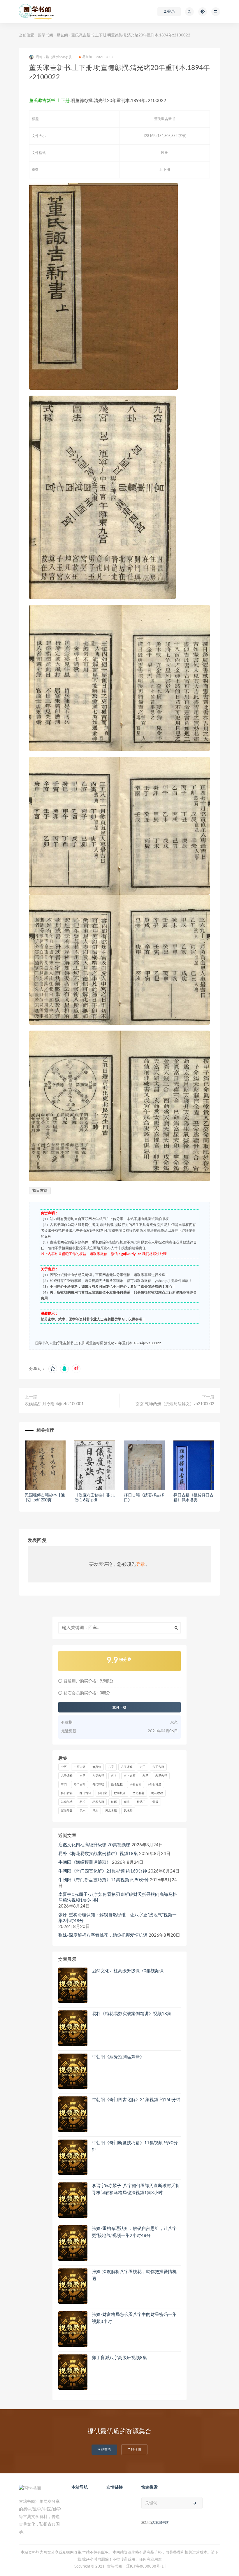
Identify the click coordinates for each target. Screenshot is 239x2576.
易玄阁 (62, 35)
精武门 (141, 1802)
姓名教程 (117, 1784)
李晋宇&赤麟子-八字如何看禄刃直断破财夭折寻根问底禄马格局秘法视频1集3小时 (118, 1897)
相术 (82, 1802)
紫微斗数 (67, 1811)
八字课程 (127, 1767)
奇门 (64, 1784)
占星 (145, 1776)
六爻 (82, 1776)
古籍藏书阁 (161, 2523)
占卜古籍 (130, 1776)
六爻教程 (98, 1776)
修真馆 (97, 1767)
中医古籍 (80, 1767)
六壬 (143, 1767)
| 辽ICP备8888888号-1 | (145, 2567)
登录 (140, 1564)
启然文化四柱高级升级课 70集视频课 (94, 1845)
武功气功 (67, 1802)
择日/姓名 (155, 1784)
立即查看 (104, 2450)
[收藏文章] (53, 1369)
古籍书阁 (115, 2567)
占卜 (114, 1776)
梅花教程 (157, 1793)
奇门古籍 (80, 1784)
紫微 (155, 1802)
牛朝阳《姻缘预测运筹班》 (85, 1862)
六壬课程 (67, 1776)
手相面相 (136, 1784)
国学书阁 (45, 35)
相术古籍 (98, 1802)
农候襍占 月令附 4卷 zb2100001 (54, 1404)
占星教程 (161, 1776)
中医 (64, 1767)
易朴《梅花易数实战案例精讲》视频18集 (98, 1854)
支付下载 (119, 1707)
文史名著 (138, 1793)
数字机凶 (120, 1793)
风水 (82, 1811)
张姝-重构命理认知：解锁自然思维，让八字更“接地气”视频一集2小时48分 (117, 1918)
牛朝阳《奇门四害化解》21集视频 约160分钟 (103, 1871)
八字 (111, 1767)
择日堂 (103, 1793)
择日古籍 (40, 1191)
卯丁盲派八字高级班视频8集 (119, 2358)
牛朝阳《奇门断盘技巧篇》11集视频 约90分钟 (103, 1880)
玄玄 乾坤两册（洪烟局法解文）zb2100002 (175, 1404)
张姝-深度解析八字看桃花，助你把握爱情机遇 (103, 1935)
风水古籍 (111, 1811)
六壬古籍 (158, 1767)
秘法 (127, 1802)
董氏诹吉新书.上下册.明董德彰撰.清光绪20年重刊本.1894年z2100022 (107, 1343)
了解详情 (134, 2450)
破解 (114, 1802)
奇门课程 (98, 1784)
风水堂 (128, 1811)
